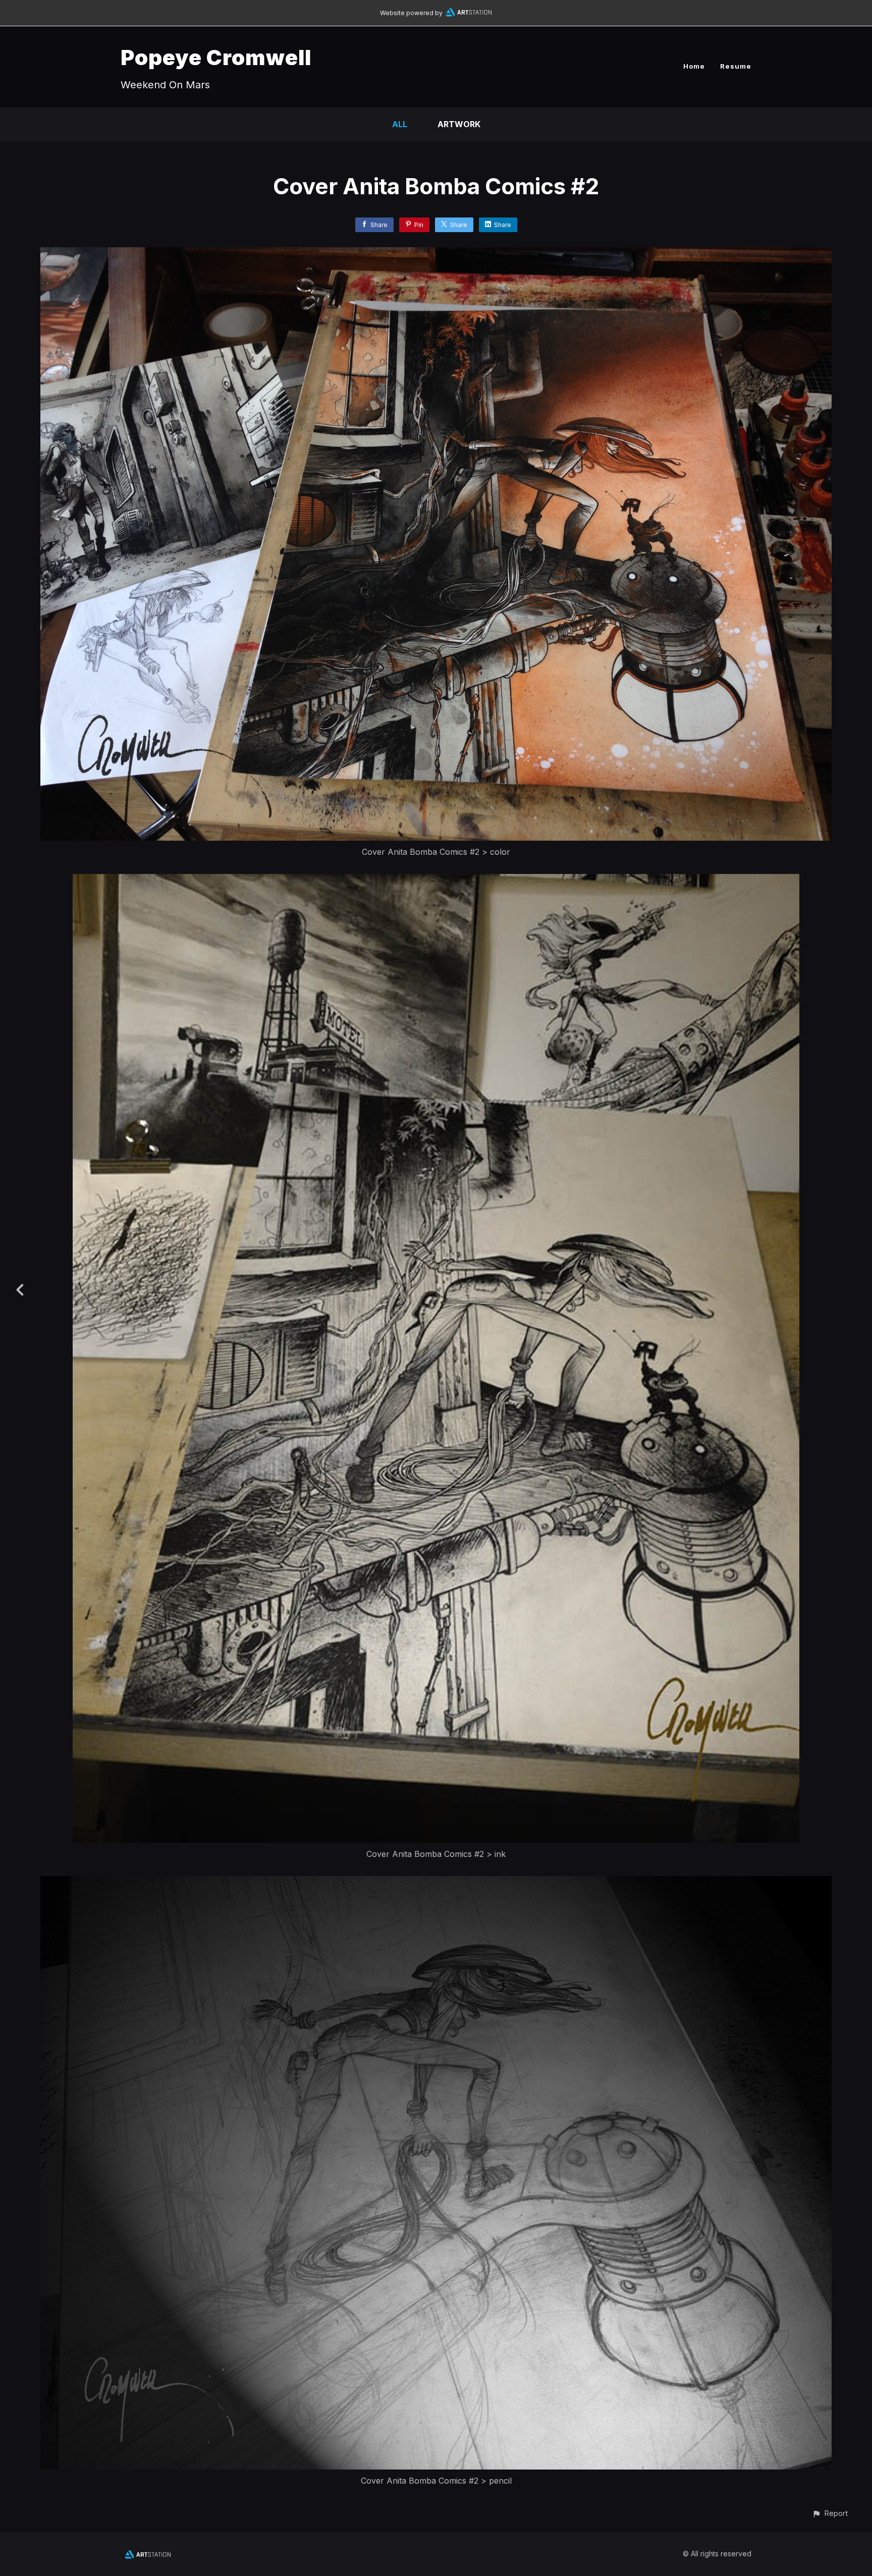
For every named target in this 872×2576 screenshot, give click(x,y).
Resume (736, 66)
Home (694, 66)
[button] (830, 2513)
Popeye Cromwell (216, 57)
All (400, 124)
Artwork (459, 124)
